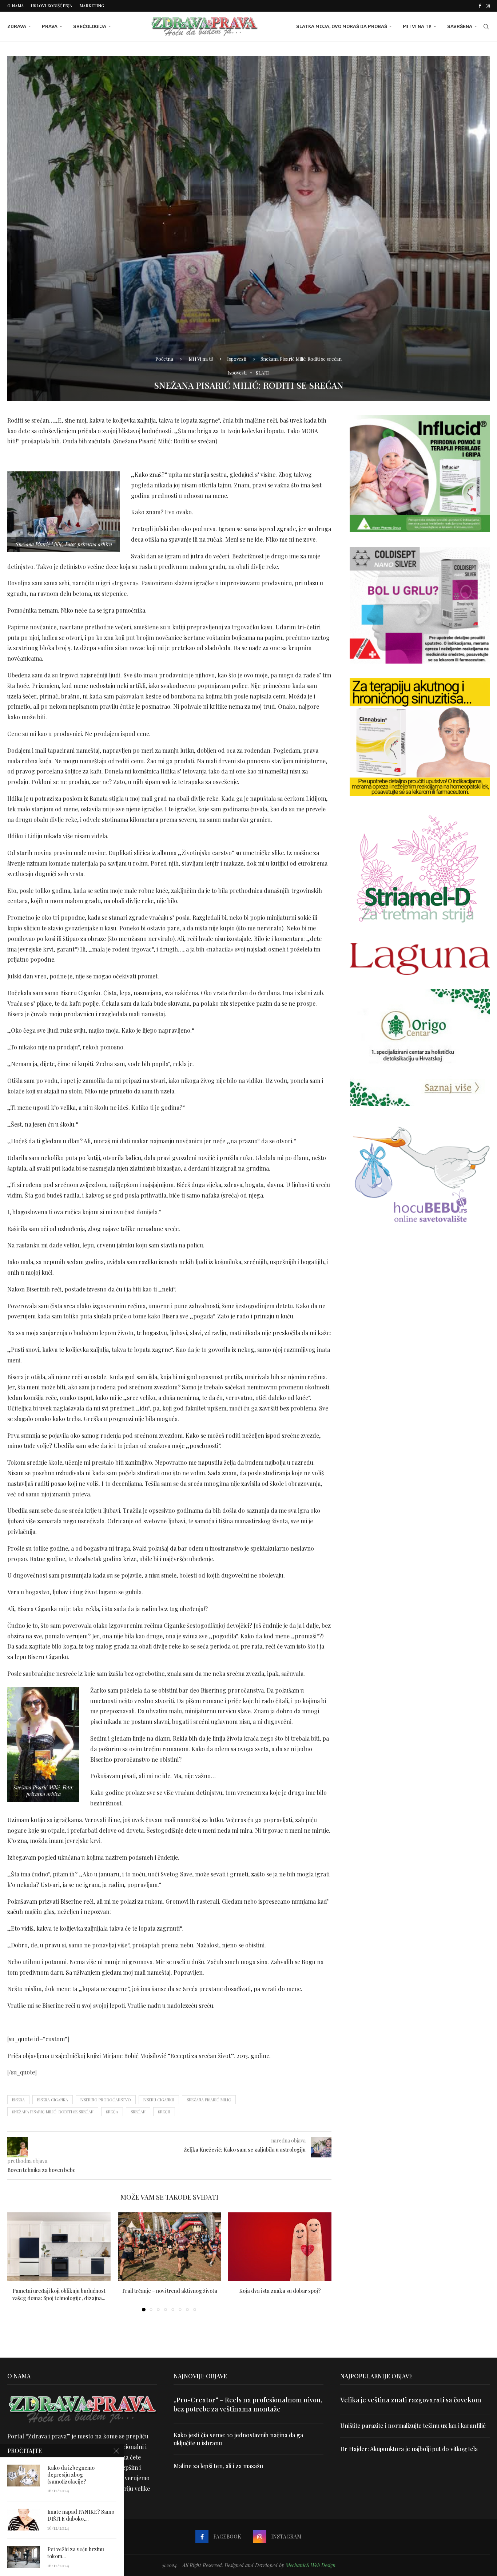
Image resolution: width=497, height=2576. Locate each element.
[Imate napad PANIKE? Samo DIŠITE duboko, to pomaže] (24, 2520)
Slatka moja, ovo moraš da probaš (342, 26)
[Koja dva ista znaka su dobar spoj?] (280, 2247)
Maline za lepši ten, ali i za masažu (218, 2466)
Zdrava (17, 26)
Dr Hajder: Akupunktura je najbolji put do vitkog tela (409, 2449)
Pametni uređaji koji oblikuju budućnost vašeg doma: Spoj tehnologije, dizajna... (59, 2294)
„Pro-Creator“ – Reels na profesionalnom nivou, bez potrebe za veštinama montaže (248, 2404)
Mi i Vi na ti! (417, 26)
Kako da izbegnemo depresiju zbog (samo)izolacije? (71, 2475)
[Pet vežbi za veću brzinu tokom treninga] (24, 2557)
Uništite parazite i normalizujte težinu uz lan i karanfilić (413, 2425)
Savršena (460, 26)
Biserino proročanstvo (106, 2100)
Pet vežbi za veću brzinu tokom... (76, 2553)
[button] (17, 2262)
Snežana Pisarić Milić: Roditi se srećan (53, 2112)
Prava (50, 26)
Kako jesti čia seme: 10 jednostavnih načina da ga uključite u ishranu (238, 2439)
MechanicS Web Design (311, 2565)
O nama (15, 6)
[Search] (486, 27)
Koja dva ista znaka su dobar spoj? (280, 2291)
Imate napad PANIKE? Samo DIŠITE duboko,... (81, 2515)
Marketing (92, 6)
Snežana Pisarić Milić (209, 2100)
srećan (138, 2112)
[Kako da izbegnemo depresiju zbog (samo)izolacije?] (24, 2476)
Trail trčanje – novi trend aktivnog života (169, 2291)
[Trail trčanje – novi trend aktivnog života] (170, 2247)
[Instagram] (488, 6)
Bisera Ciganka (53, 2100)
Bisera (18, 2100)
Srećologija (90, 26)
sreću (164, 2112)
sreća (112, 2112)
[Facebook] (480, 6)
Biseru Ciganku (159, 2100)
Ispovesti (237, 359)
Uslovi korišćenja (51, 6)
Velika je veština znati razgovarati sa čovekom (411, 2400)
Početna (164, 359)
